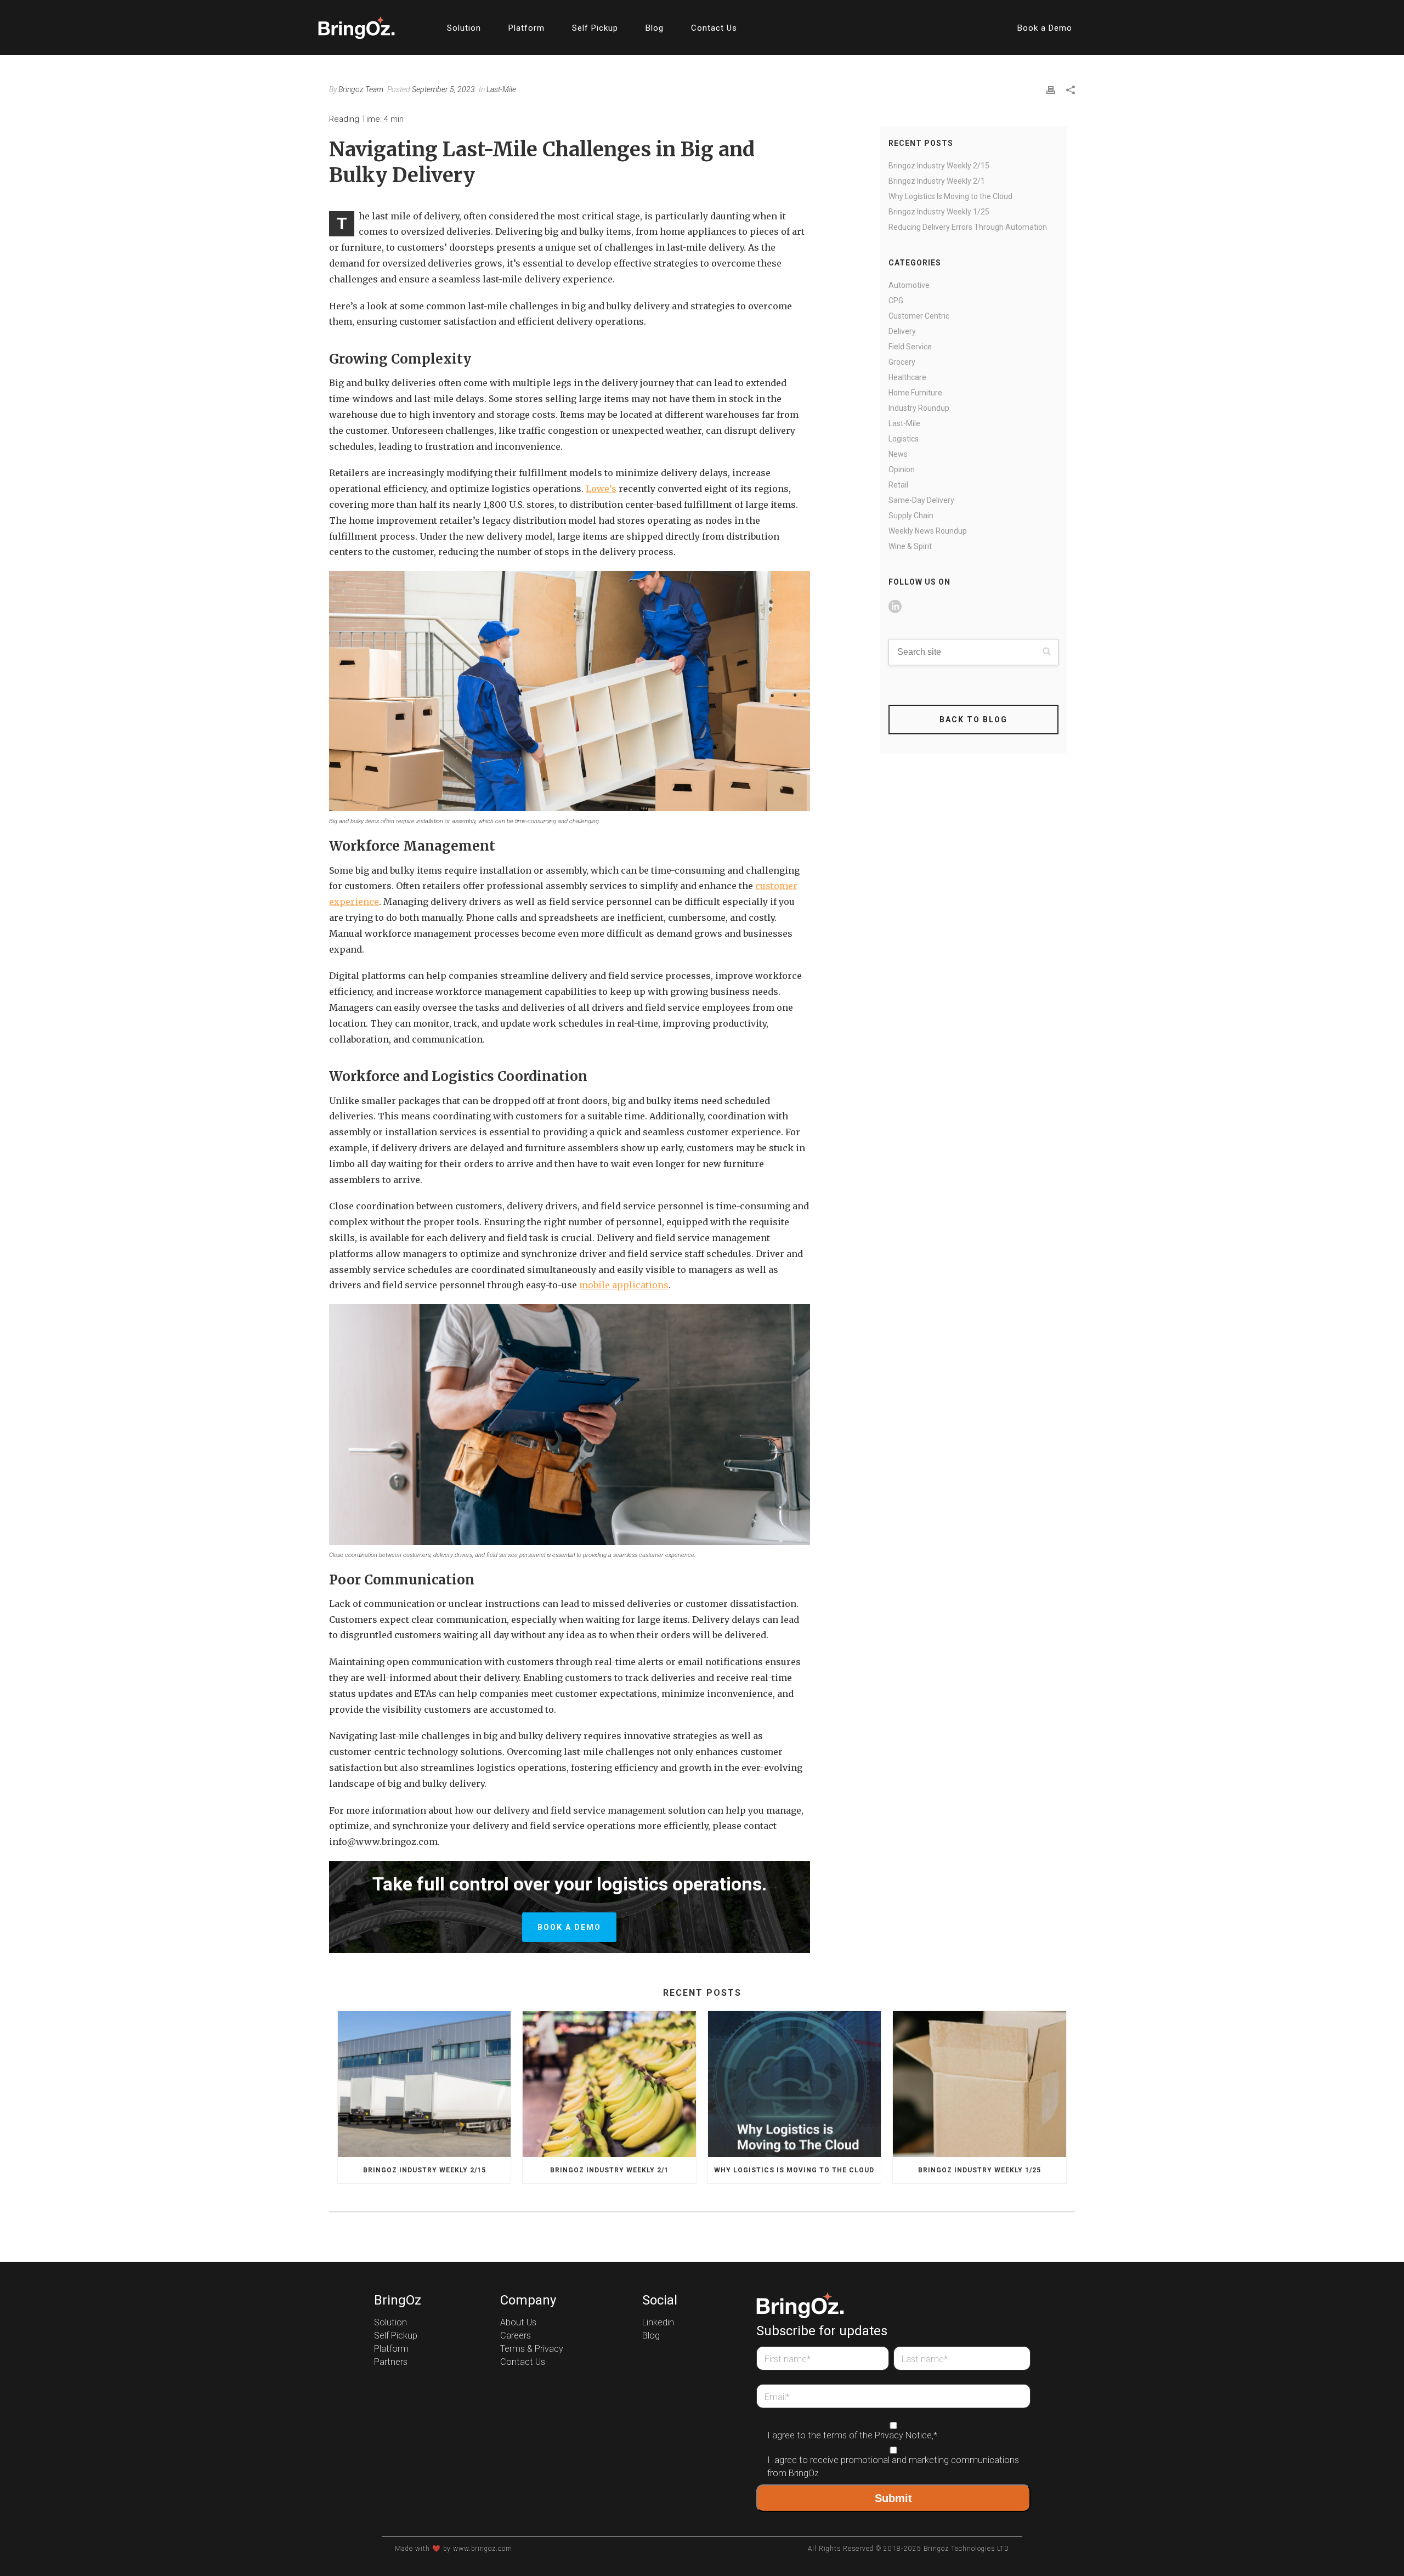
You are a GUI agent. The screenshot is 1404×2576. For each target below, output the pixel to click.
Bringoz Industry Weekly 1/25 (939, 212)
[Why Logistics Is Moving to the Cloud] (794, 2084)
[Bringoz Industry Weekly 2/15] (424, 2084)
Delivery (902, 331)
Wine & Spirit (910, 546)
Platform (526, 28)
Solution (464, 28)
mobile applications (624, 1285)
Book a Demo (1045, 28)
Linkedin (658, 2323)
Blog (655, 28)
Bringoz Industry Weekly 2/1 (937, 181)
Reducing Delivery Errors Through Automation (968, 227)
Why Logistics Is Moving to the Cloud (950, 196)
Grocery (902, 362)
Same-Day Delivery (921, 500)
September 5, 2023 (443, 89)
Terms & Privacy (532, 2349)
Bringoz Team (361, 89)
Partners (391, 2362)
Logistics (904, 439)
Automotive (909, 285)
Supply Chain (911, 516)
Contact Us (714, 28)
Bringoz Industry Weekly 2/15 (939, 166)
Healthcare (907, 377)
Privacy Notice (903, 2436)
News (898, 454)
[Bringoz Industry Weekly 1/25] (979, 2084)
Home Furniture (915, 393)
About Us (518, 2323)
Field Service (910, 347)
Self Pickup (595, 28)
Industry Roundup (919, 408)
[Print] (1051, 89)
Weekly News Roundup (928, 531)
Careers (516, 2336)
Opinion (902, 469)
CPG (896, 301)
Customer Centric (919, 316)
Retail (898, 485)
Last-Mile (501, 89)
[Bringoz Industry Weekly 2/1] (609, 2084)
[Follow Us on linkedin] (895, 607)
